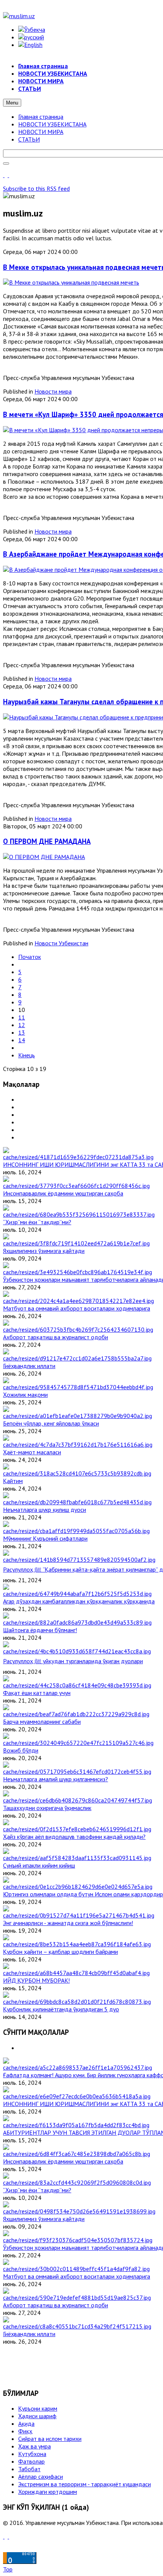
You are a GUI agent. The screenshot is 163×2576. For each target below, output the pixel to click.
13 (22, 1032)
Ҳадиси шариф (37, 2416)
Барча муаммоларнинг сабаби (42, 1721)
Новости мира (53, 391)
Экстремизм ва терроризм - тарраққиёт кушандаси (85, 2484)
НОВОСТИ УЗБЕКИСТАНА (52, 124)
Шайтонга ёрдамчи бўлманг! (40, 1630)
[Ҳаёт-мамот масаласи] (78, 1444)
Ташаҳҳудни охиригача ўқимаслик (47, 1808)
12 (22, 1025)
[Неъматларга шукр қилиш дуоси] (77, 1502)
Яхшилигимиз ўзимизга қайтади (44, 1251)
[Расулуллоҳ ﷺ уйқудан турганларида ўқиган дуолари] (77, 1651)
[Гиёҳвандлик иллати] (77, 1358)
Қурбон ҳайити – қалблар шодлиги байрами (60, 1952)
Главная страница (41, 117)
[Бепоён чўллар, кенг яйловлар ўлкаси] (78, 1416)
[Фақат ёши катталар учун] (77, 1685)
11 (22, 1017)
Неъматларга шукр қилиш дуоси (45, 1510)
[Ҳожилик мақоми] (78, 1387)
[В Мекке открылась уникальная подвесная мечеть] (71, 282)
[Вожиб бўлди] (78, 1743)
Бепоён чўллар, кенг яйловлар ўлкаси (51, 1423)
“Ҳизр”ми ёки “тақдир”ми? (37, 1222)
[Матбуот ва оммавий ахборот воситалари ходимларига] (78, 1301)
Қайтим (13, 1481)
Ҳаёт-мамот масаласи (32, 1452)
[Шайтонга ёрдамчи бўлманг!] (77, 1622)
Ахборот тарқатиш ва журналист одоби (56, 1337)
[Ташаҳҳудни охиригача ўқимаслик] (78, 1800)
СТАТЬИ (29, 139)
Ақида (26, 2423)
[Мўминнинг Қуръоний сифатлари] (76, 1531)
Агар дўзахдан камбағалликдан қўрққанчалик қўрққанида (79, 1601)
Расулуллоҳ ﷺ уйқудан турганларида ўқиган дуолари (73, 1661)
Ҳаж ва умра (34, 2446)
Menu (12, 103)
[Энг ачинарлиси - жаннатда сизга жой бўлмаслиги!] (79, 1915)
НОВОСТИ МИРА (41, 132)
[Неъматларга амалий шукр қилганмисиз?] (77, 1771)
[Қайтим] (77, 1473)
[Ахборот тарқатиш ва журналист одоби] (78, 1329)
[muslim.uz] (19, 16)
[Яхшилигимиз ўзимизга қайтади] (76, 1243)
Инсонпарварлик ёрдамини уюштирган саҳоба (63, 1193)
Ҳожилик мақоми (25, 1395)
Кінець (27, 1055)
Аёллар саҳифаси (41, 2476)
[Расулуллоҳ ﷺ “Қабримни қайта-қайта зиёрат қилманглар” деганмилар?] (79, 1560)
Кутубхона (32, 2454)
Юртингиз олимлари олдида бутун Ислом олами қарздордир (83, 1894)
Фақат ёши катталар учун (37, 1693)
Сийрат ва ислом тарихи (50, 2439)
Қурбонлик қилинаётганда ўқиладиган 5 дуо (61, 2009)
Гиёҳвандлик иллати (29, 1366)
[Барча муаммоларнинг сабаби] (76, 1714)
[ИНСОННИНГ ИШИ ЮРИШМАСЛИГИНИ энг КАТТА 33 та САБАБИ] (78, 1157)
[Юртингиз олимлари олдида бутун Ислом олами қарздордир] (78, 1886)
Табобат (29, 2469)
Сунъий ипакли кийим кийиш (39, 1865)
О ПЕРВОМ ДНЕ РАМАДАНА (47, 841)
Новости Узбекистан (61, 943)
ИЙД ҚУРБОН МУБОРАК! (36, 1980)
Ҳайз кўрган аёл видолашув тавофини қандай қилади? (74, 1837)
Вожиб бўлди (21, 1750)
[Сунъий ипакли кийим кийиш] (77, 1858)
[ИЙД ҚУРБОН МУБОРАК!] (76, 1973)
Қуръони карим (38, 2408)
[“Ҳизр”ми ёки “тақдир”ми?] (79, 1214)
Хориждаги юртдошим (48, 2492)
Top (8, 2569)
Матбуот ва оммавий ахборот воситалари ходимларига (77, 1308)
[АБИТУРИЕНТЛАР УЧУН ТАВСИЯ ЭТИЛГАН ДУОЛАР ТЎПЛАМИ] (76, 2125)
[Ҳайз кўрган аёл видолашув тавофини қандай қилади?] (77, 1829)
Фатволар (31, 2461)
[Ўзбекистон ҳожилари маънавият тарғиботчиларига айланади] (78, 1272)
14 (22, 1040)
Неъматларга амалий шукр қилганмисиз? (56, 1779)
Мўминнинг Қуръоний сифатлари (45, 1538)
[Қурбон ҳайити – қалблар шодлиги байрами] (77, 1944)
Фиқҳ (25, 2431)
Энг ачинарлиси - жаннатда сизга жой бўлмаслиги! (68, 1923)
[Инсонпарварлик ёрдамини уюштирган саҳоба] (76, 1186)
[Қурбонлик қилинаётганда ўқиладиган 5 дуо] (77, 2002)
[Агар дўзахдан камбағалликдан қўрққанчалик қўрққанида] (77, 1594)
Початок (30, 957)
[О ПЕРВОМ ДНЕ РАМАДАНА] (44, 857)
